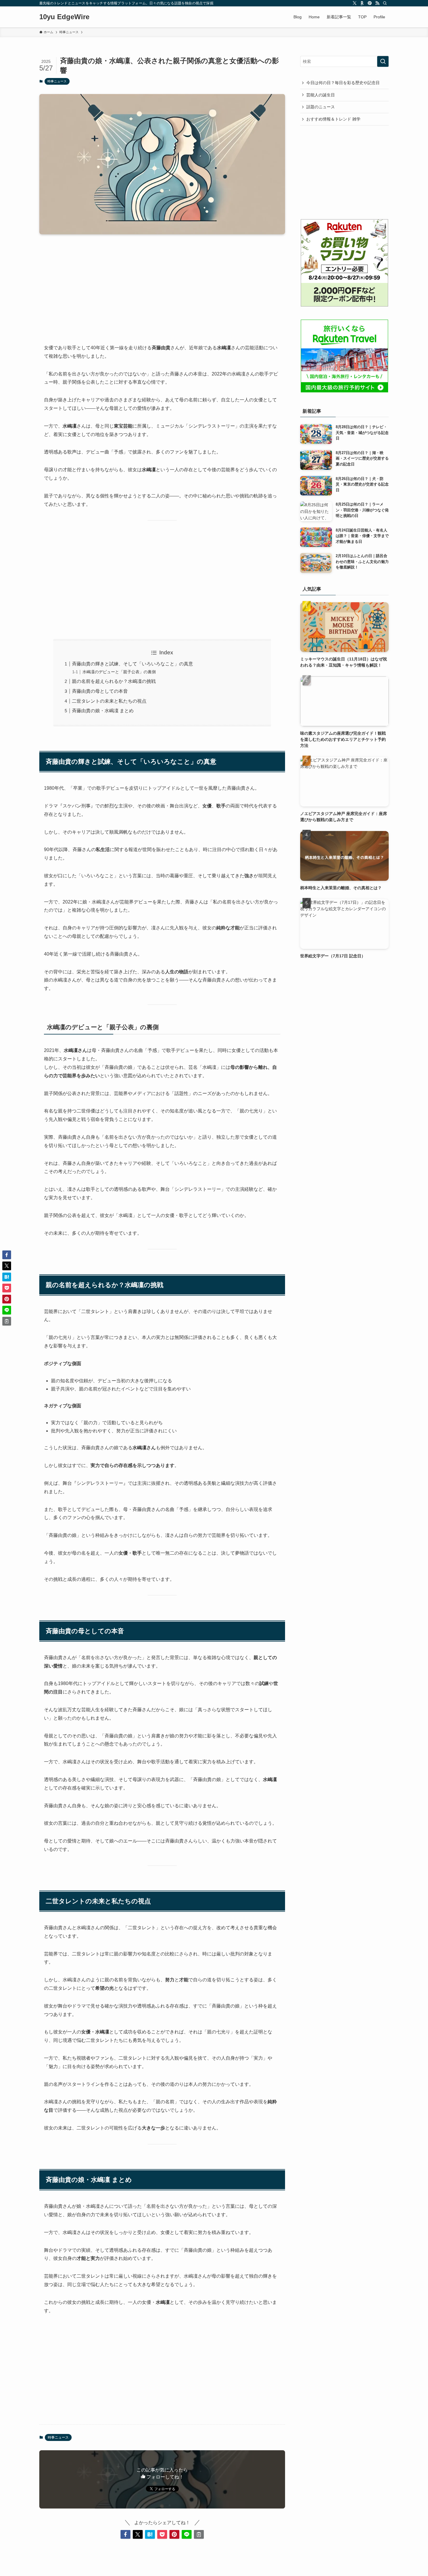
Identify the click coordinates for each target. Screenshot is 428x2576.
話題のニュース (321, 107)
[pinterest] (370, 3)
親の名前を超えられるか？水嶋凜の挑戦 (114, 681)
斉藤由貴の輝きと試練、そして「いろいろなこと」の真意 (132, 664)
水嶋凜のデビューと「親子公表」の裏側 (119, 672)
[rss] (377, 3)
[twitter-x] (355, 3)
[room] (362, 3)
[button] (125, 2534)
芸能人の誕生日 (321, 95)
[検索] (385, 3)
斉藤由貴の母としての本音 (100, 691)
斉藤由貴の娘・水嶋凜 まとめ (103, 711)
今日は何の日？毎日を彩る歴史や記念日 (343, 83)
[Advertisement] (162, 284)
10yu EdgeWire (64, 17)
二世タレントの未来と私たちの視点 (109, 701)
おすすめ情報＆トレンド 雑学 (333, 119)
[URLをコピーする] (199, 2534)
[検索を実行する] (383, 61)
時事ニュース (57, 81)
